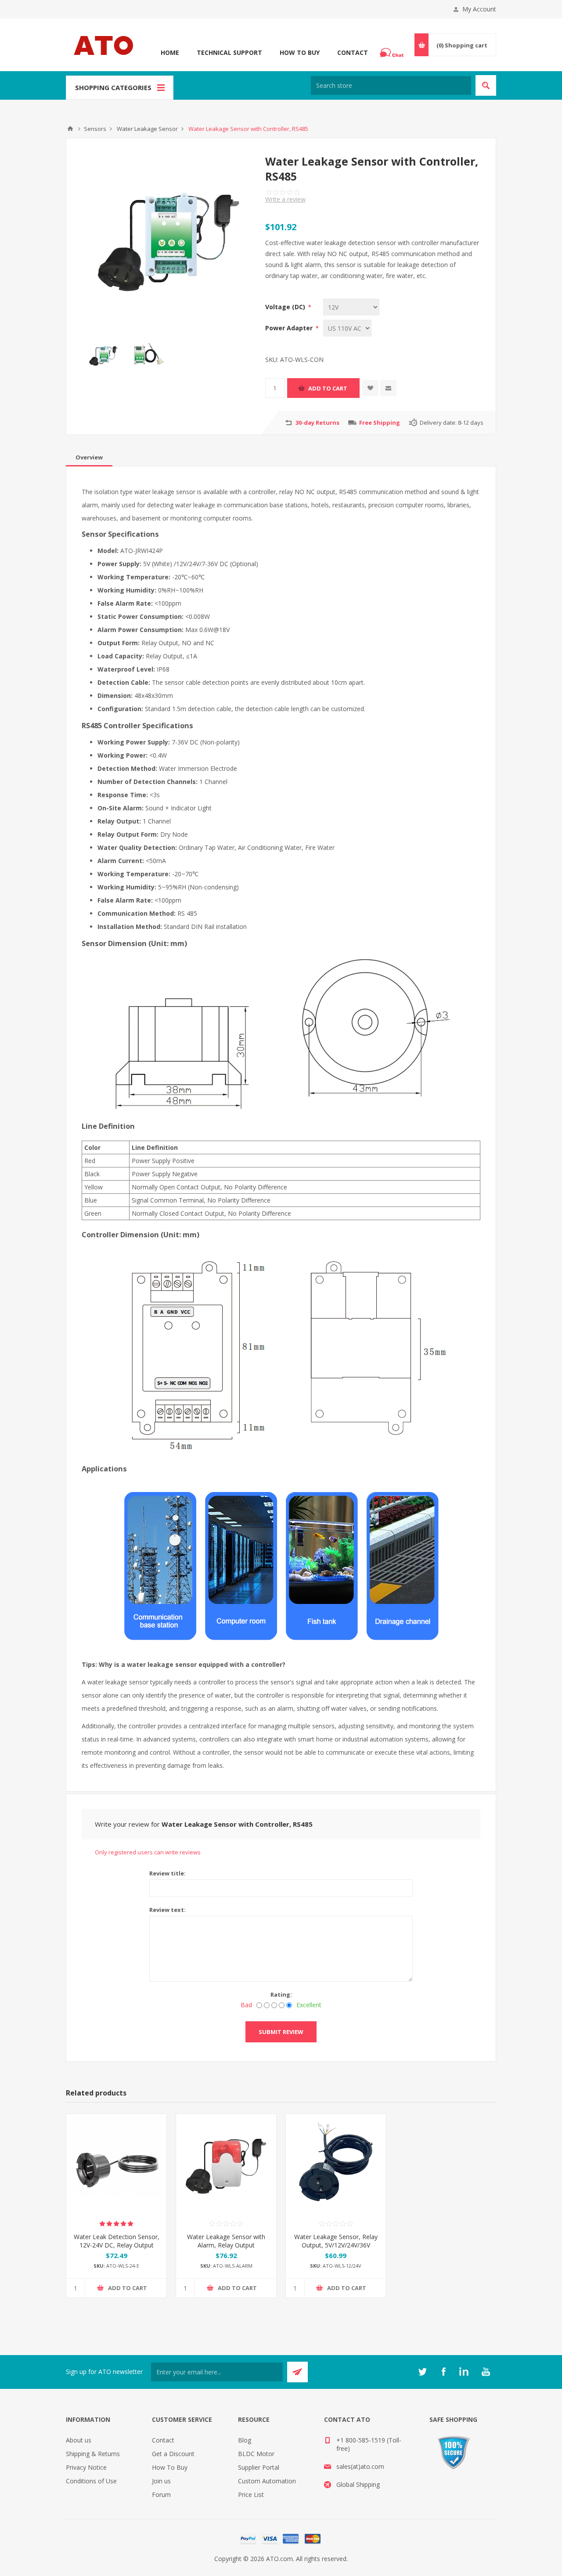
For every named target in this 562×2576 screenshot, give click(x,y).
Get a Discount (173, 2454)
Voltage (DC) (286, 307)
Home (170, 52)
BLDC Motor (256, 2454)
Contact (353, 52)
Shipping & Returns (93, 2454)
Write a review (285, 199)
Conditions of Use (91, 2481)
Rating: (281, 1994)
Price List (251, 2495)
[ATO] (70, 129)
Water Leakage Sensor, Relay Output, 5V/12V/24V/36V (336, 2241)
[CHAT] (393, 53)
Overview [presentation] (89, 457)
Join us (161, 2481)
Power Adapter (290, 328)
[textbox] (391, 85)
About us (79, 2440)
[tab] (89, 457)
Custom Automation (267, 2481)
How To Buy (300, 52)
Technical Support (229, 52)
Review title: (168, 1873)
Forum (161, 2495)
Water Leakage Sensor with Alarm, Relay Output (226, 2241)
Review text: (168, 1910)
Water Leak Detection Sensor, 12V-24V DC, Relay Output (117, 2241)
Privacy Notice (86, 2467)
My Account (479, 9)
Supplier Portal (259, 2467)
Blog (245, 2440)
